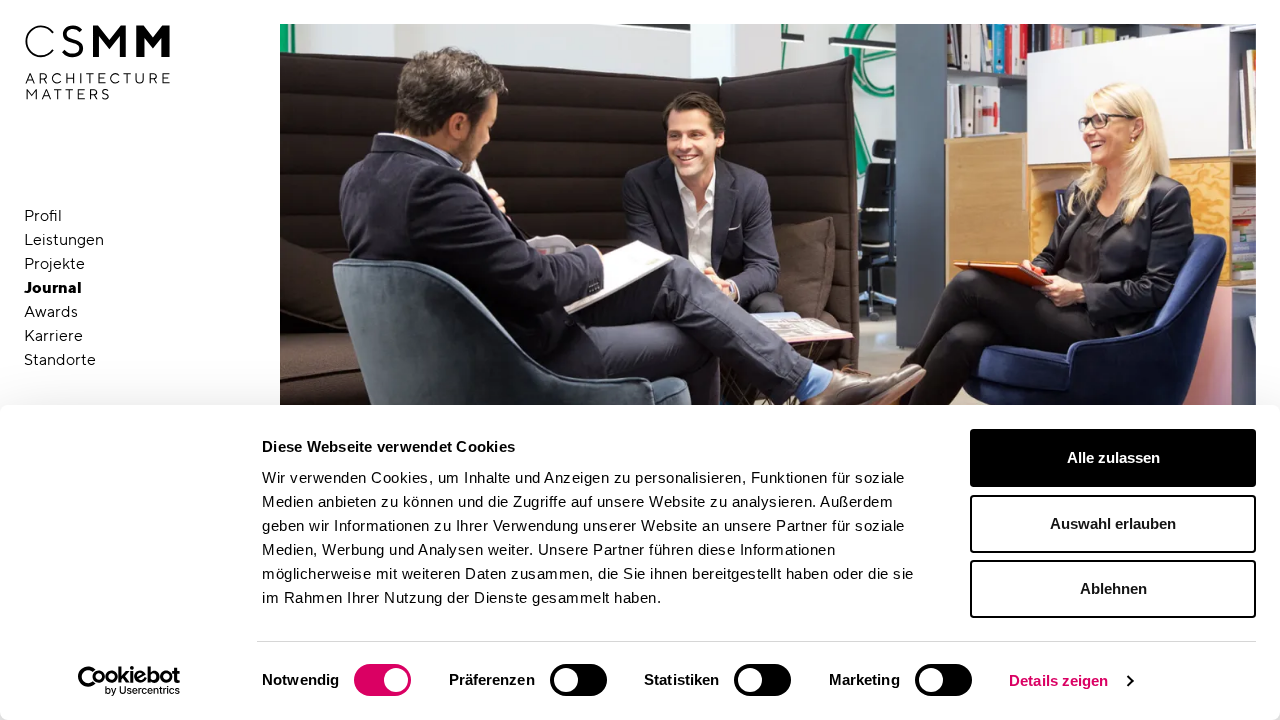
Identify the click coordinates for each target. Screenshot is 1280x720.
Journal (53, 287)
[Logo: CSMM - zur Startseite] (97, 63)
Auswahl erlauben (1113, 523)
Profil (43, 215)
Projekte (54, 263)
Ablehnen (1113, 588)
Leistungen (64, 239)
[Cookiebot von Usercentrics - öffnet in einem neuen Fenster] (129, 681)
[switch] (578, 680)
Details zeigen (1058, 680)
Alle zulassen (1113, 457)
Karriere (53, 335)
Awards (51, 311)
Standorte (60, 359)
